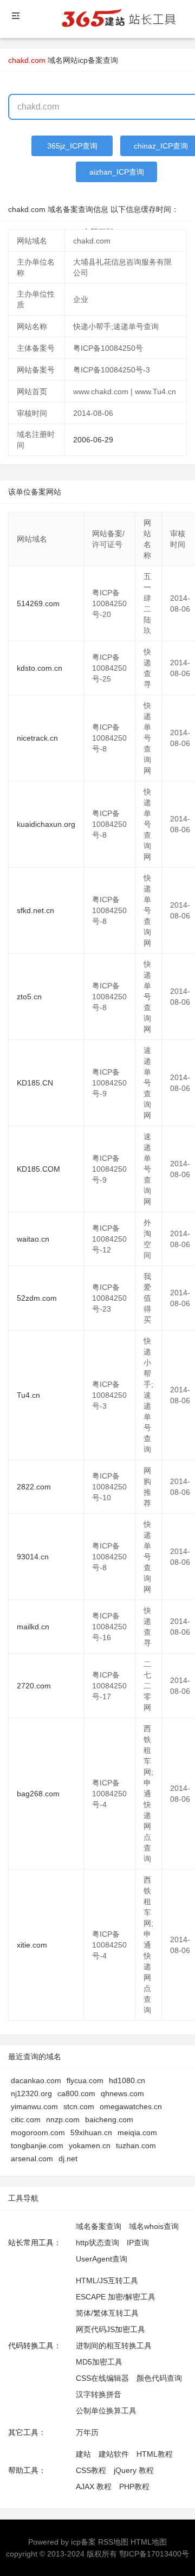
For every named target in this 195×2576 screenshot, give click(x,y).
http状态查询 (97, 2243)
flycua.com (85, 2080)
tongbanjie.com (37, 2145)
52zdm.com (37, 1298)
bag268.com (38, 1794)
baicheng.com (109, 2119)
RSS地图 (113, 2542)
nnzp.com (63, 2119)
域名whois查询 (154, 2226)
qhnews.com (122, 2093)
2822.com (34, 1487)
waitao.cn (33, 1239)
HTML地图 (149, 2542)
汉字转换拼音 (99, 2394)
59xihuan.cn (91, 2132)
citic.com (26, 2119)
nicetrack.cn (37, 738)
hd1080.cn (127, 2080)
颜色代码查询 (159, 2378)
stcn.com (79, 2106)
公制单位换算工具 (106, 2411)
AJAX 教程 (94, 2487)
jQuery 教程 (134, 2470)
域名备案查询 (99, 2226)
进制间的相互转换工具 (114, 2346)
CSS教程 (91, 2470)
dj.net (68, 2159)
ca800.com (76, 2093)
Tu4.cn (28, 1395)
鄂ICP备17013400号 (154, 2554)
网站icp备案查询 (90, 60)
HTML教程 (155, 2454)
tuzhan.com (136, 2145)
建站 (83, 2454)
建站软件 (114, 2454)
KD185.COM (38, 1169)
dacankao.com (36, 2080)
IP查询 (138, 2243)
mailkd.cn (33, 1627)
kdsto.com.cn (40, 668)
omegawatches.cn (131, 2106)
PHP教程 (134, 2487)
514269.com (38, 603)
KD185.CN (35, 1083)
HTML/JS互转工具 (107, 2281)
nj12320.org (31, 2093)
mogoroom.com (38, 2132)
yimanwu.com (34, 2106)
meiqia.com (137, 2132)
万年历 (87, 2432)
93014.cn (33, 1557)
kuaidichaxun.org (46, 824)
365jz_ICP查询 (72, 146)
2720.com (34, 1686)
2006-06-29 (93, 440)
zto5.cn (29, 997)
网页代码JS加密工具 (110, 2329)
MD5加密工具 (99, 2362)
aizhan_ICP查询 (117, 172)
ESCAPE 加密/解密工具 (116, 2297)
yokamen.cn (90, 2145)
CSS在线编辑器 (102, 2378)
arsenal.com (32, 2159)
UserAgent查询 (102, 2259)
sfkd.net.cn (35, 910)
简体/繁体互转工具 (107, 2313)
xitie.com (32, 1945)
